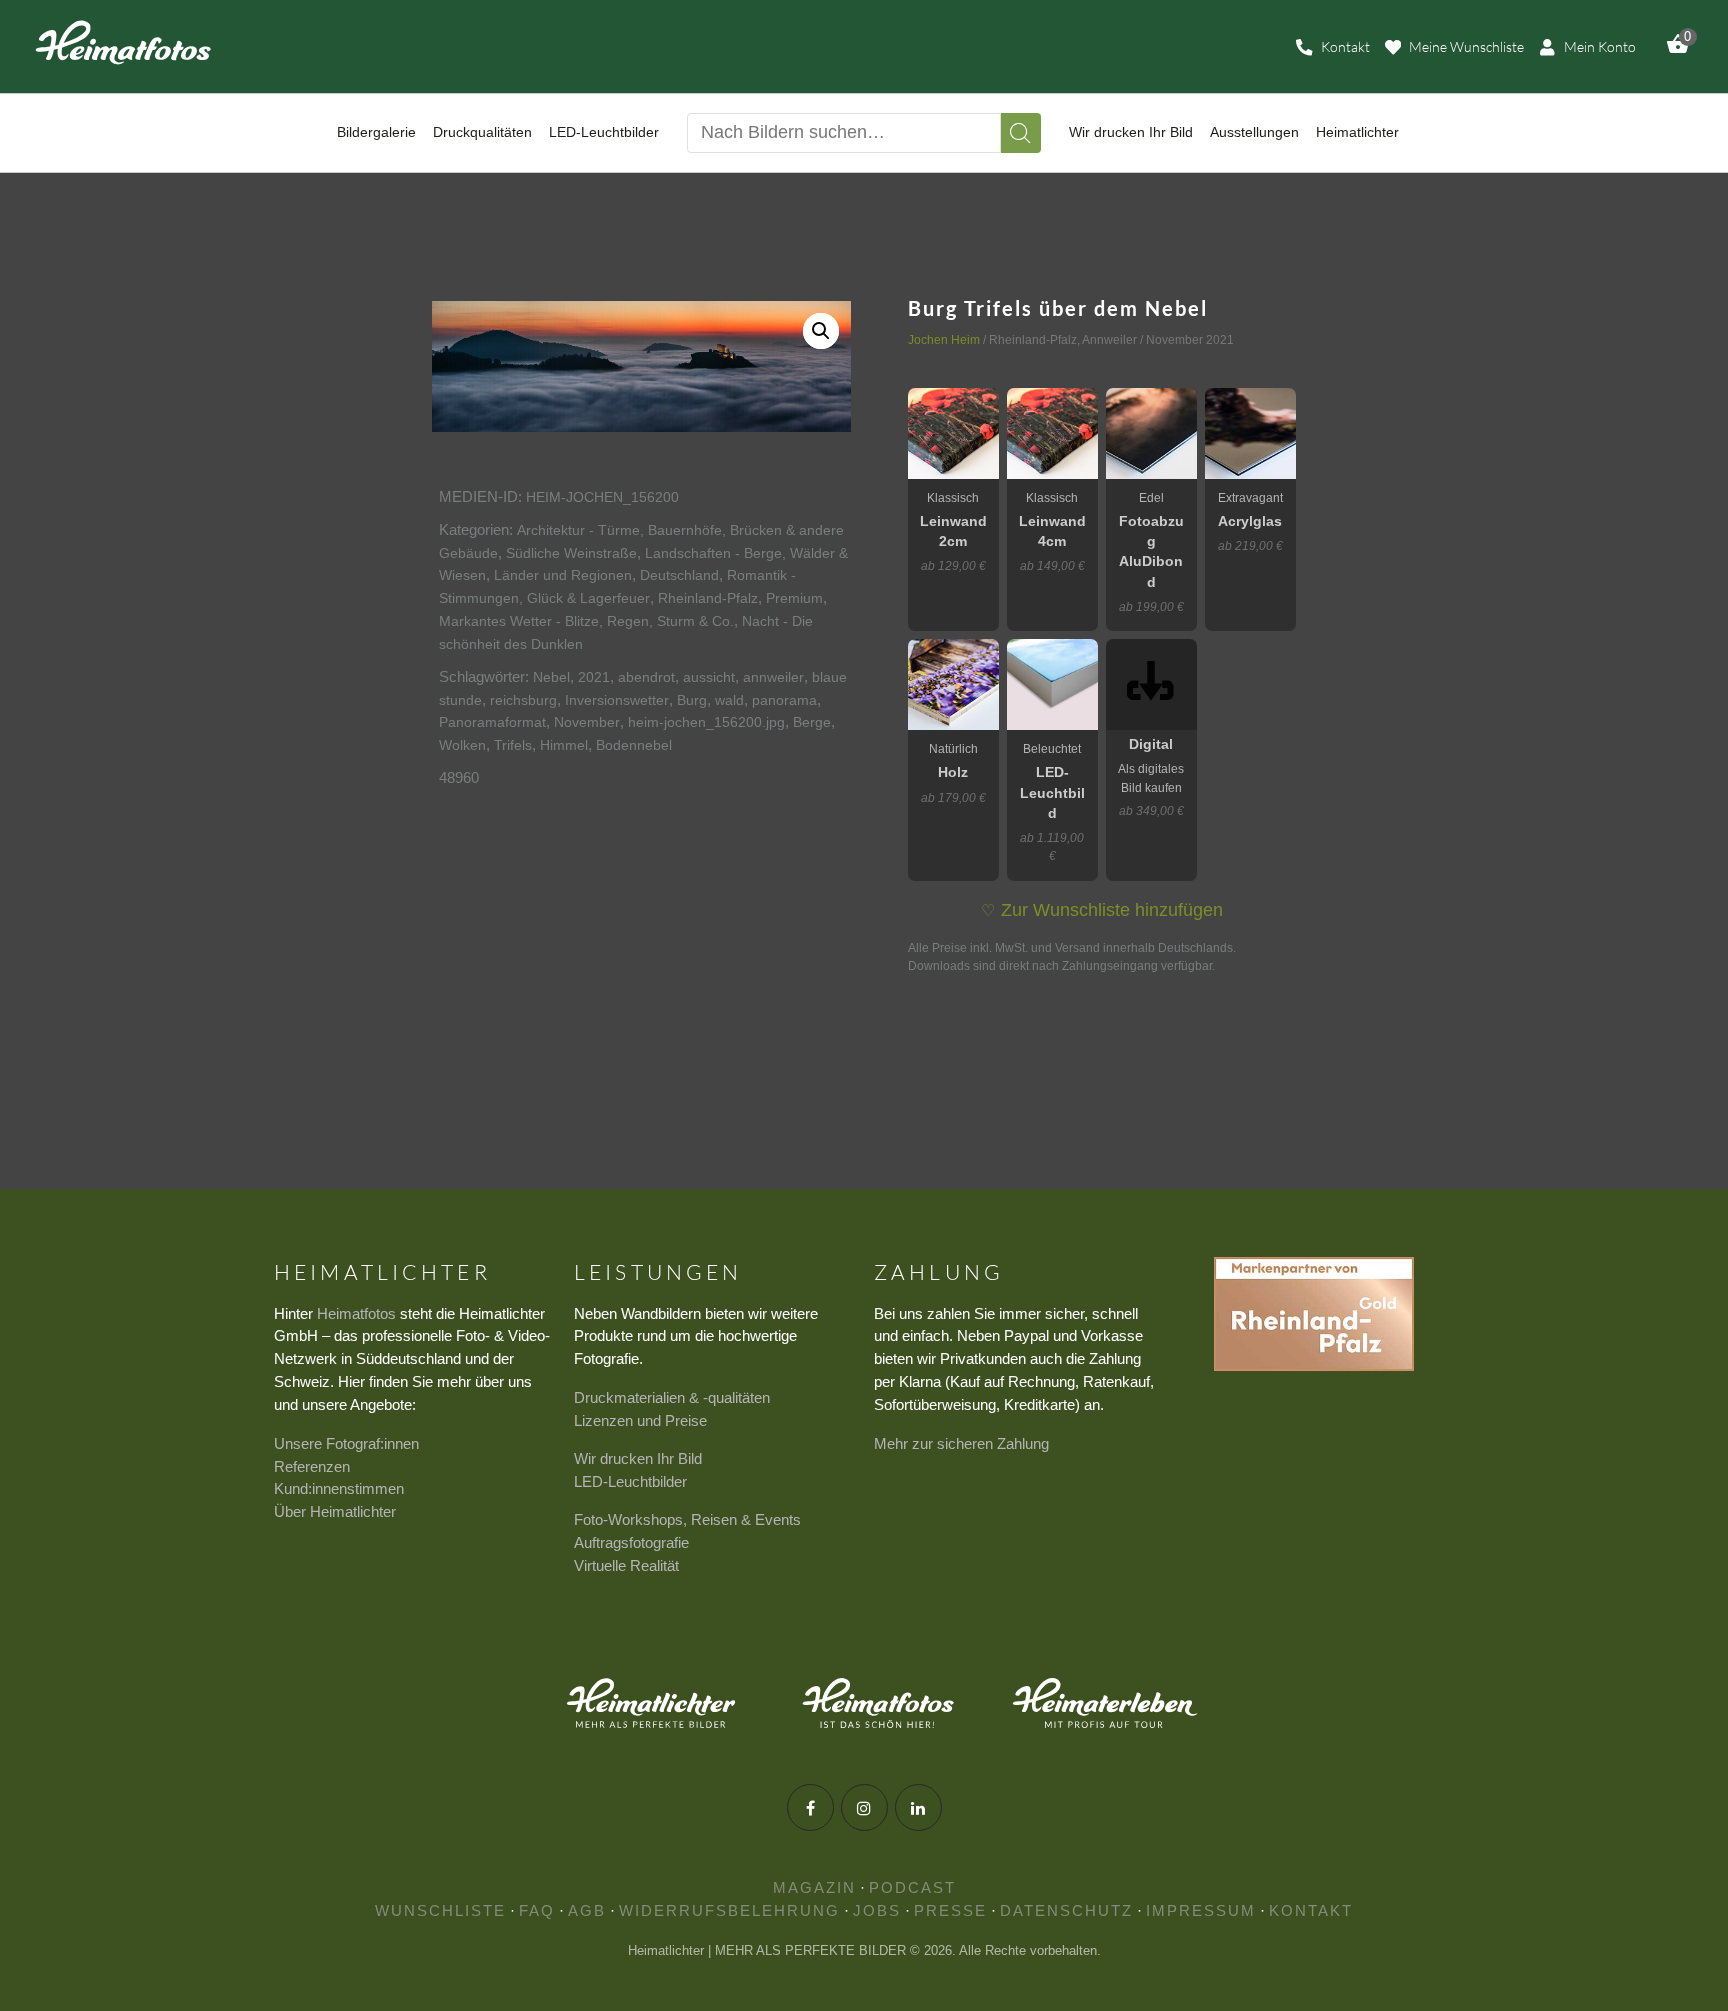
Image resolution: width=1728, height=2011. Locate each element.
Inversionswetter (617, 700)
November (587, 722)
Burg (692, 700)
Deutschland (679, 575)
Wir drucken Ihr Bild (638, 1458)
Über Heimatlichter (335, 1511)
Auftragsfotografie (631, 1542)
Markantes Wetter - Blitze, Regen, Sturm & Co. (586, 621)
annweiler (773, 677)
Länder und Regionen (563, 575)
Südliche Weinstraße (571, 553)
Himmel (564, 745)
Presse (950, 1910)
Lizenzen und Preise (640, 1420)
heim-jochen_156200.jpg (706, 722)
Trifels (513, 745)
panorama (784, 700)
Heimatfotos (356, 1313)
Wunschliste (440, 1910)
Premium (794, 598)
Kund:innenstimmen (339, 1488)
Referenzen (312, 1466)
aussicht (709, 677)
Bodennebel (634, 745)
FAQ (537, 1910)
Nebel (551, 677)
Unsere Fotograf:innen (346, 1443)
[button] (821, 331)
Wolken (462, 745)
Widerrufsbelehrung (729, 1910)
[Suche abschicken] (1021, 133)
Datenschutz (1066, 1910)
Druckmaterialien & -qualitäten (672, 1397)
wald (729, 700)
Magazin (814, 1887)
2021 (594, 677)
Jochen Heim (944, 340)
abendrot (646, 677)
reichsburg (523, 700)
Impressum (1201, 1910)
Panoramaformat (492, 722)
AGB (587, 1910)
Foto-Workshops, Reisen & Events (687, 1519)
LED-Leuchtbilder (630, 1481)
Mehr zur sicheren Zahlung (961, 1443)
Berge (812, 722)
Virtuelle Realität (626, 1565)
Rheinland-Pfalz (708, 598)
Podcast (912, 1887)
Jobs (877, 1910)
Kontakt (1311, 1910)
